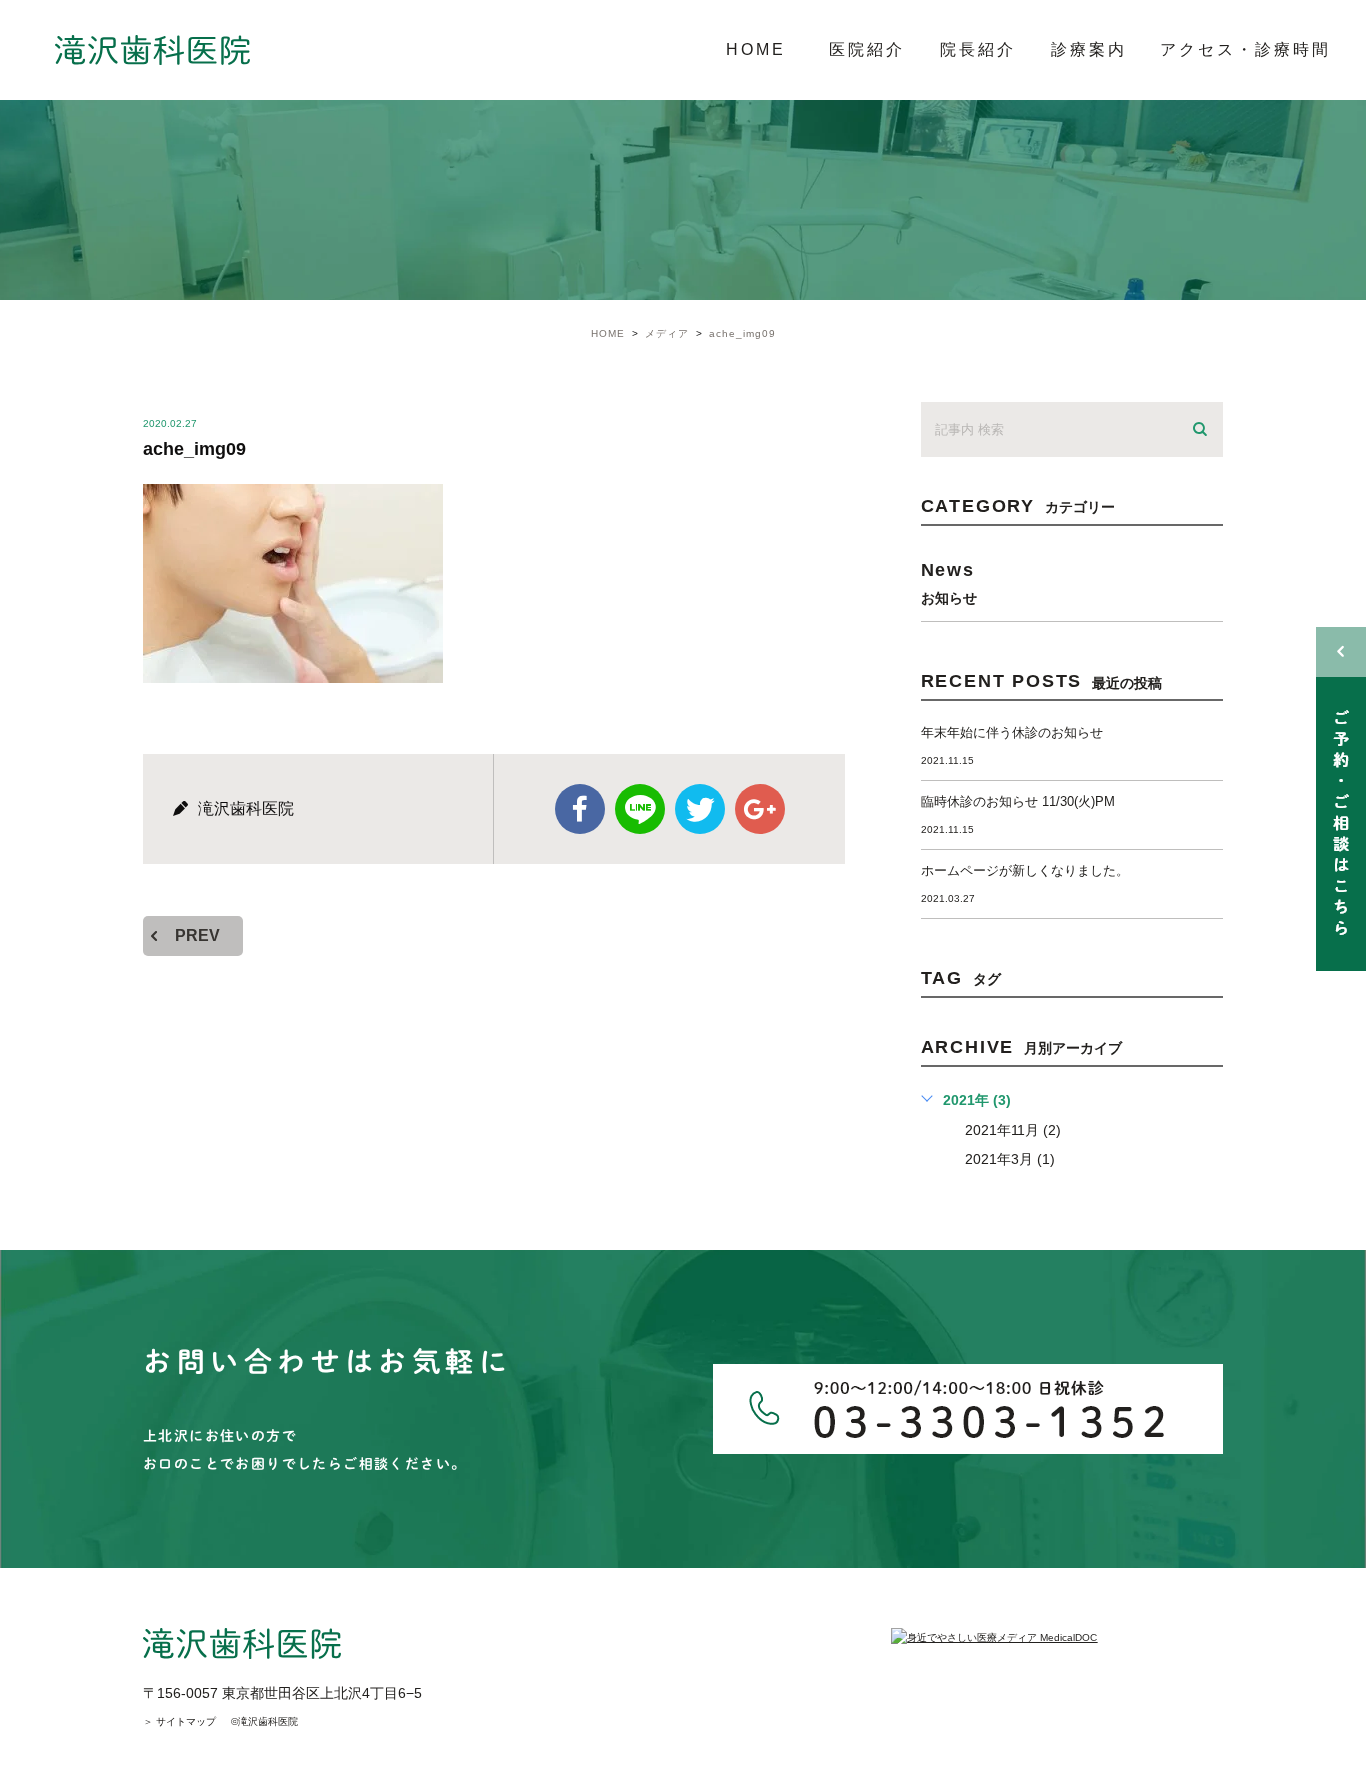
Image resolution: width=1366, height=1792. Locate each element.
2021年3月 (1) (1010, 1159)
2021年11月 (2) (1013, 1130)
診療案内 (1089, 49)
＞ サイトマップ (179, 1721)
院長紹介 (978, 49)
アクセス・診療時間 (1245, 49)
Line (640, 809)
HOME (756, 49)
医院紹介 (867, 49)
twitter (700, 809)
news (949, 582)
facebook (580, 809)
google (760, 809)
